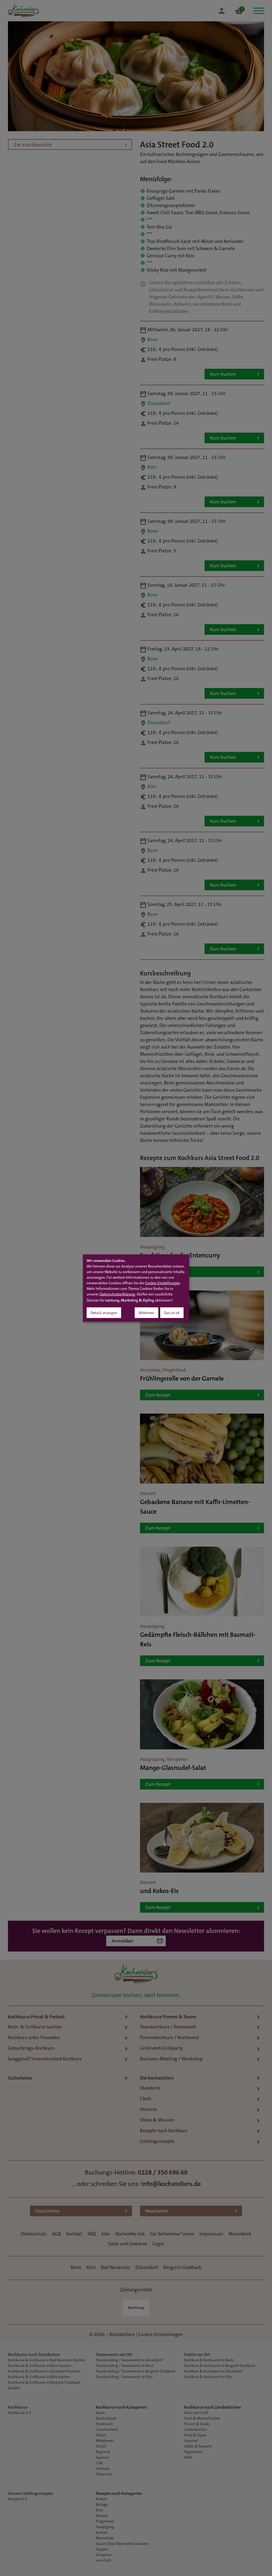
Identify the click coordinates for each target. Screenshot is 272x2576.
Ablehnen (146, 1313)
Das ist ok (172, 1313)
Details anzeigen (104, 1313)
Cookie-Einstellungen (162, 1283)
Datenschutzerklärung (117, 1294)
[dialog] (136, 1288)
